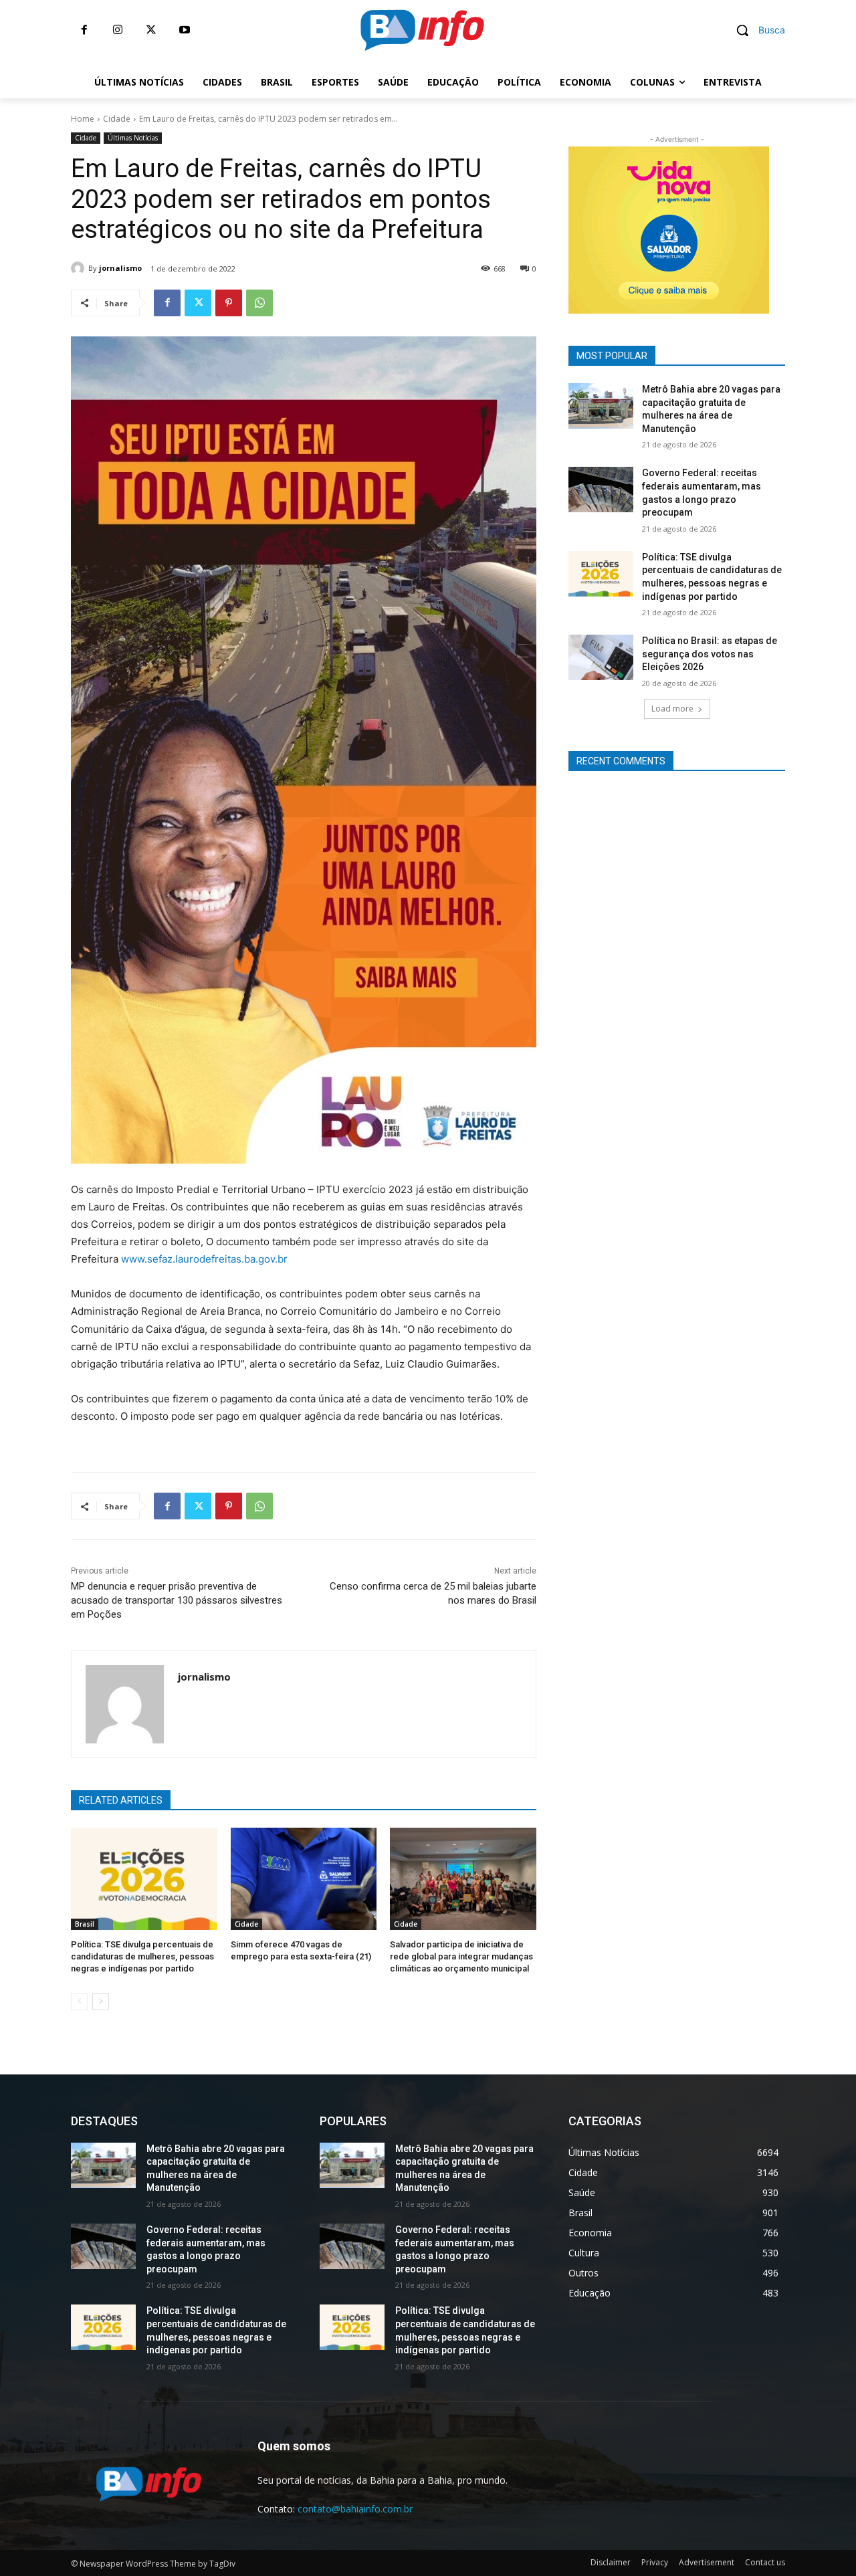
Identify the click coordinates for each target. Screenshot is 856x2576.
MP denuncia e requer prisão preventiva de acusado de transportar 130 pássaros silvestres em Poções (177, 1600)
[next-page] (101, 2002)
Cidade (117, 119)
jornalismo (120, 268)
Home (83, 119)
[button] (756, 30)
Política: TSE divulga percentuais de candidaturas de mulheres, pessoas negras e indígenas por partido (142, 1956)
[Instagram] (118, 30)
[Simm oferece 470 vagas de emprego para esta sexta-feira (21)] (304, 1879)
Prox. (545, 227)
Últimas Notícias (133, 138)
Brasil (85, 1924)
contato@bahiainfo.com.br (355, 2509)
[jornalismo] (80, 268)
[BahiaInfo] (422, 30)
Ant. (792, 227)
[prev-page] (79, 2002)
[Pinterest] (229, 303)
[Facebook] (84, 30)
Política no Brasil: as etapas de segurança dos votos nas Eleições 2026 (710, 654)
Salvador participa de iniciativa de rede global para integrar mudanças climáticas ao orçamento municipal (461, 1956)
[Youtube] (185, 30)
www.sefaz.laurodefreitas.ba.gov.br (203, 1259)
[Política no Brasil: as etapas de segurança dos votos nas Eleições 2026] (601, 657)
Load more (672, 709)
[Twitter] (151, 30)
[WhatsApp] (259, 303)
